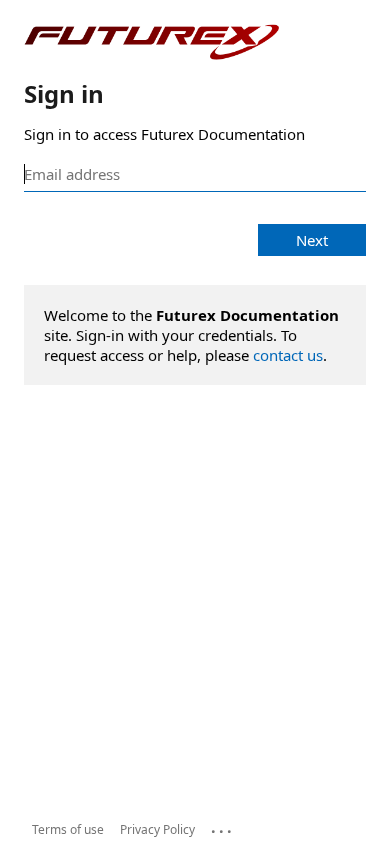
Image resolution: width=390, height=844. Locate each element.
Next (312, 240)
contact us (288, 355)
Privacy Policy (157, 829)
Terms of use (68, 829)
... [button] (223, 827)
